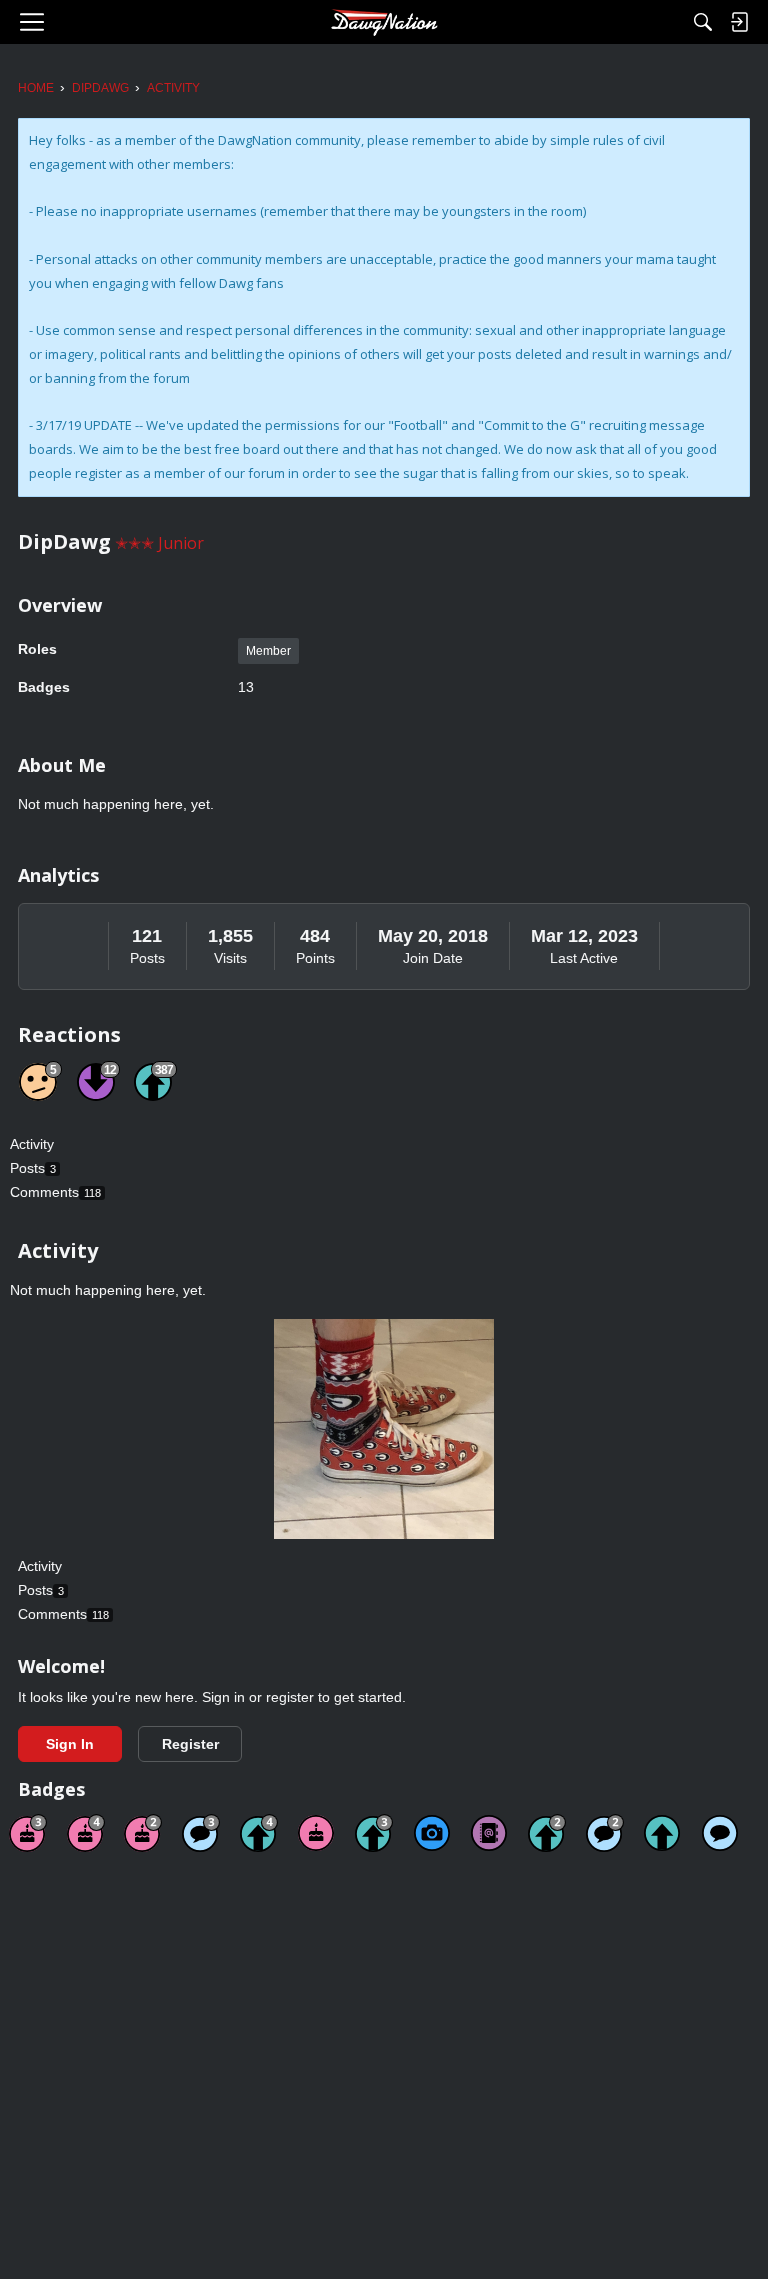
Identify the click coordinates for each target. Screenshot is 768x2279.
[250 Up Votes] (259, 1833)
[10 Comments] (605, 1833)
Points (315, 958)
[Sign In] (739, 22)
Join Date (433, 958)
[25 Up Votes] (547, 1833)
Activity (32, 1144)
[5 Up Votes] (662, 1833)
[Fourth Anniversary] (86, 1833)
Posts (147, 958)
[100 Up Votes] (374, 1833)
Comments (55, 1192)
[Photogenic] (432, 1833)
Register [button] (190, 1744)
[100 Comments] (201, 1833)
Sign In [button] (70, 1744)
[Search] (703, 22)
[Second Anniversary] (143, 1833)
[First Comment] (720, 1833)
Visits (230, 958)
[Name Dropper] (489, 1833)
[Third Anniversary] (28, 1833)
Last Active (584, 958)
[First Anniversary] (316, 1833)
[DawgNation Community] (384, 22)
